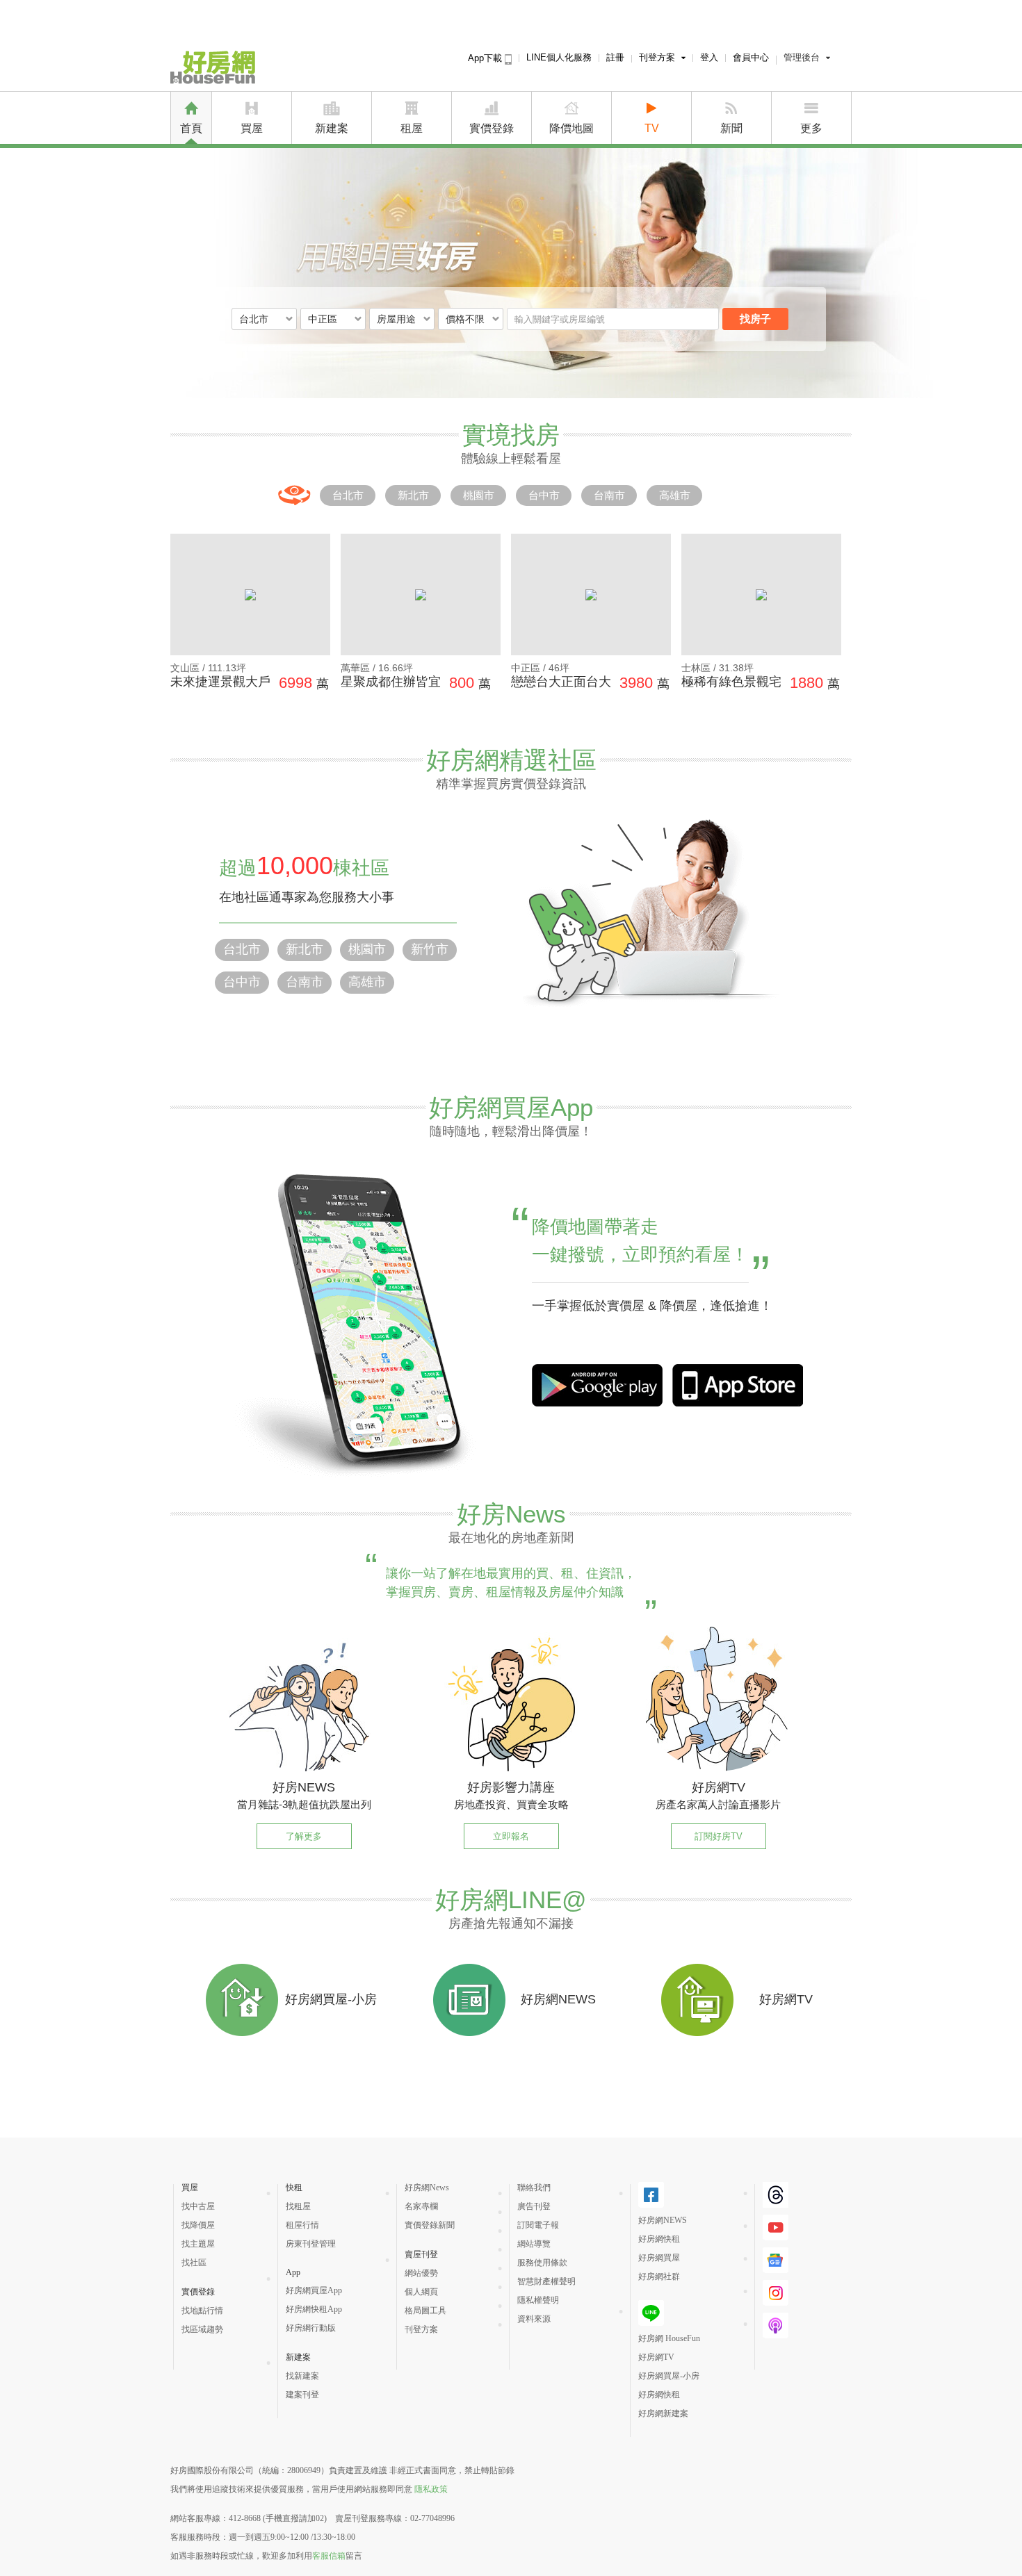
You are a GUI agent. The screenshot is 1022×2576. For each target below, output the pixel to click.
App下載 (486, 58)
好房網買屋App (314, 2290)
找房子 (755, 319)
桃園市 (479, 495)
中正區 (323, 319)
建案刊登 (302, 2395)
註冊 (615, 57)
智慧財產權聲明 (546, 2281)
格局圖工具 (425, 2311)
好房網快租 (659, 2239)
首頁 (191, 128)
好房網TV (656, 2357)
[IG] (776, 2300)
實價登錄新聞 (430, 2225)
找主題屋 (198, 2244)
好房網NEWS (663, 2220)
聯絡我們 (534, 2188)
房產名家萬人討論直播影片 (718, 1804)
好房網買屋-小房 (669, 2376)
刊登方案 (657, 57)
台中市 (544, 495)
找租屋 (298, 2206)
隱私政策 (431, 2489)
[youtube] (776, 2235)
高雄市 (675, 495)
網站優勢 (421, 2273)
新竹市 (430, 949)
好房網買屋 (659, 2258)
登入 (709, 57)
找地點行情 (202, 2311)
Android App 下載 (738, 1385)
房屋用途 (396, 319)
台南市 (609, 495)
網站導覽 (534, 2244)
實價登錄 (492, 128)
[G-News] (776, 2267)
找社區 (194, 2263)
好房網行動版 (311, 2328)
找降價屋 (198, 2225)
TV (652, 128)
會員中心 (751, 57)
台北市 (348, 495)
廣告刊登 (534, 2206)
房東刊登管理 (311, 2244)
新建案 (332, 128)
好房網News (427, 2188)
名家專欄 (421, 2206)
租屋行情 (302, 2225)
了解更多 (304, 1836)
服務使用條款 (542, 2263)
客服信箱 (329, 2556)
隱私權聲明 (538, 2300)
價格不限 (465, 319)
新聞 (731, 128)
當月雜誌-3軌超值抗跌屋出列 (304, 1804)
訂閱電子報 (538, 2225)
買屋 (252, 128)
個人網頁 (421, 2292)
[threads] (776, 2202)
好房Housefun (213, 67)
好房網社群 (659, 2276)
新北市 (413, 495)
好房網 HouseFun (669, 2338)
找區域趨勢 (202, 2329)
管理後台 (802, 57)
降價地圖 (571, 128)
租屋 (412, 128)
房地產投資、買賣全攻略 (511, 1804)
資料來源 (534, 2319)
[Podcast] (776, 2333)
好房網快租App (314, 2309)
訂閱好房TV (719, 1836)
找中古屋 (198, 2206)
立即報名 (511, 1836)
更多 (811, 128)
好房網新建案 (663, 2413)
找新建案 (302, 2376)
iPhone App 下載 (597, 1385)
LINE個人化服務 (559, 57)
